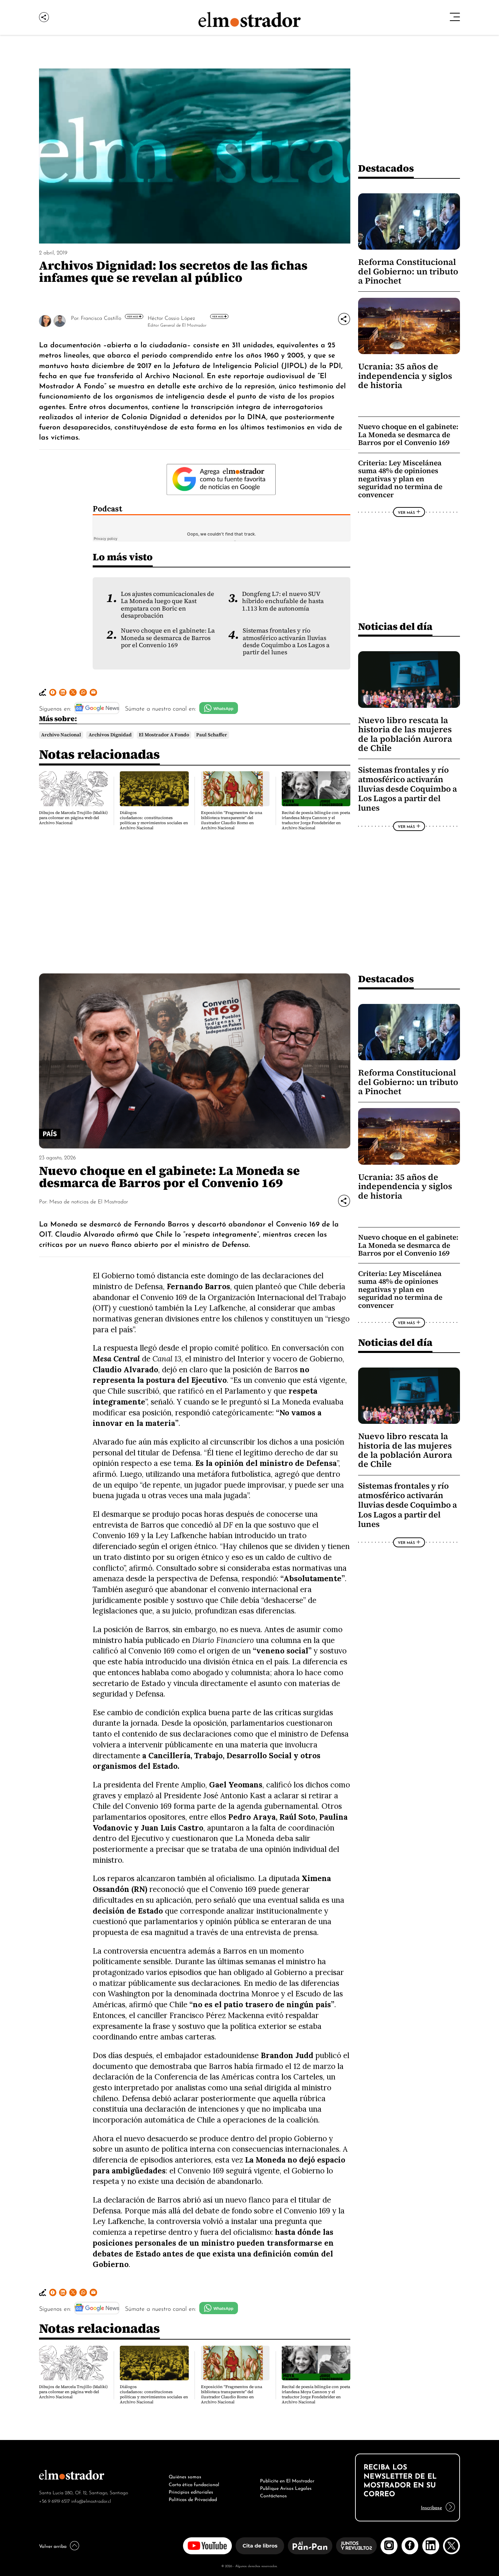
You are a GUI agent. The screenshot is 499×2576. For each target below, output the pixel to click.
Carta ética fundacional (194, 2484)
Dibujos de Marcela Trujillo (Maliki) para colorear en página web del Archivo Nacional (73, 818)
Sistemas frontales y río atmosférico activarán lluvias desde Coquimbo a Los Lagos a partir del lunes (286, 641)
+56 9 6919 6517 (54, 2501)
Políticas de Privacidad (193, 2499)
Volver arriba (53, 2545)
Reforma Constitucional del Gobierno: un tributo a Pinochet (408, 271)
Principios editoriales (191, 2491)
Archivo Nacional (61, 735)
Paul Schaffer (212, 735)
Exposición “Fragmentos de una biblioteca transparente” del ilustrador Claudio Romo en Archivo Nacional (232, 820)
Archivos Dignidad (110, 735)
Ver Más (406, 512)
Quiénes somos (185, 2476)
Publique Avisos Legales (286, 2487)
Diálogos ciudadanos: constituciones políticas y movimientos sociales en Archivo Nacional (154, 820)
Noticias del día (395, 626)
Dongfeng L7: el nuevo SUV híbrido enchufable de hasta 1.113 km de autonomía (283, 601)
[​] (101, 324)
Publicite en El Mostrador (287, 2480)
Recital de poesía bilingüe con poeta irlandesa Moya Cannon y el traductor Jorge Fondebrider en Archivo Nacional (316, 820)
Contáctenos (273, 2495)
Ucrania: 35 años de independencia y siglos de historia (405, 376)
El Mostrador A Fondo (164, 735)
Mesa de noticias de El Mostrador (89, 1201)
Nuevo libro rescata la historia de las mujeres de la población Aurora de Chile (405, 734)
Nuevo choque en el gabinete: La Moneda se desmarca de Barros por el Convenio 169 (168, 638)
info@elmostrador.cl (91, 2501)
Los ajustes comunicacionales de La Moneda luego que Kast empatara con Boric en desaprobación (168, 605)
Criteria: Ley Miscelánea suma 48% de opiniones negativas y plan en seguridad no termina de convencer (400, 479)
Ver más (133, 316)
